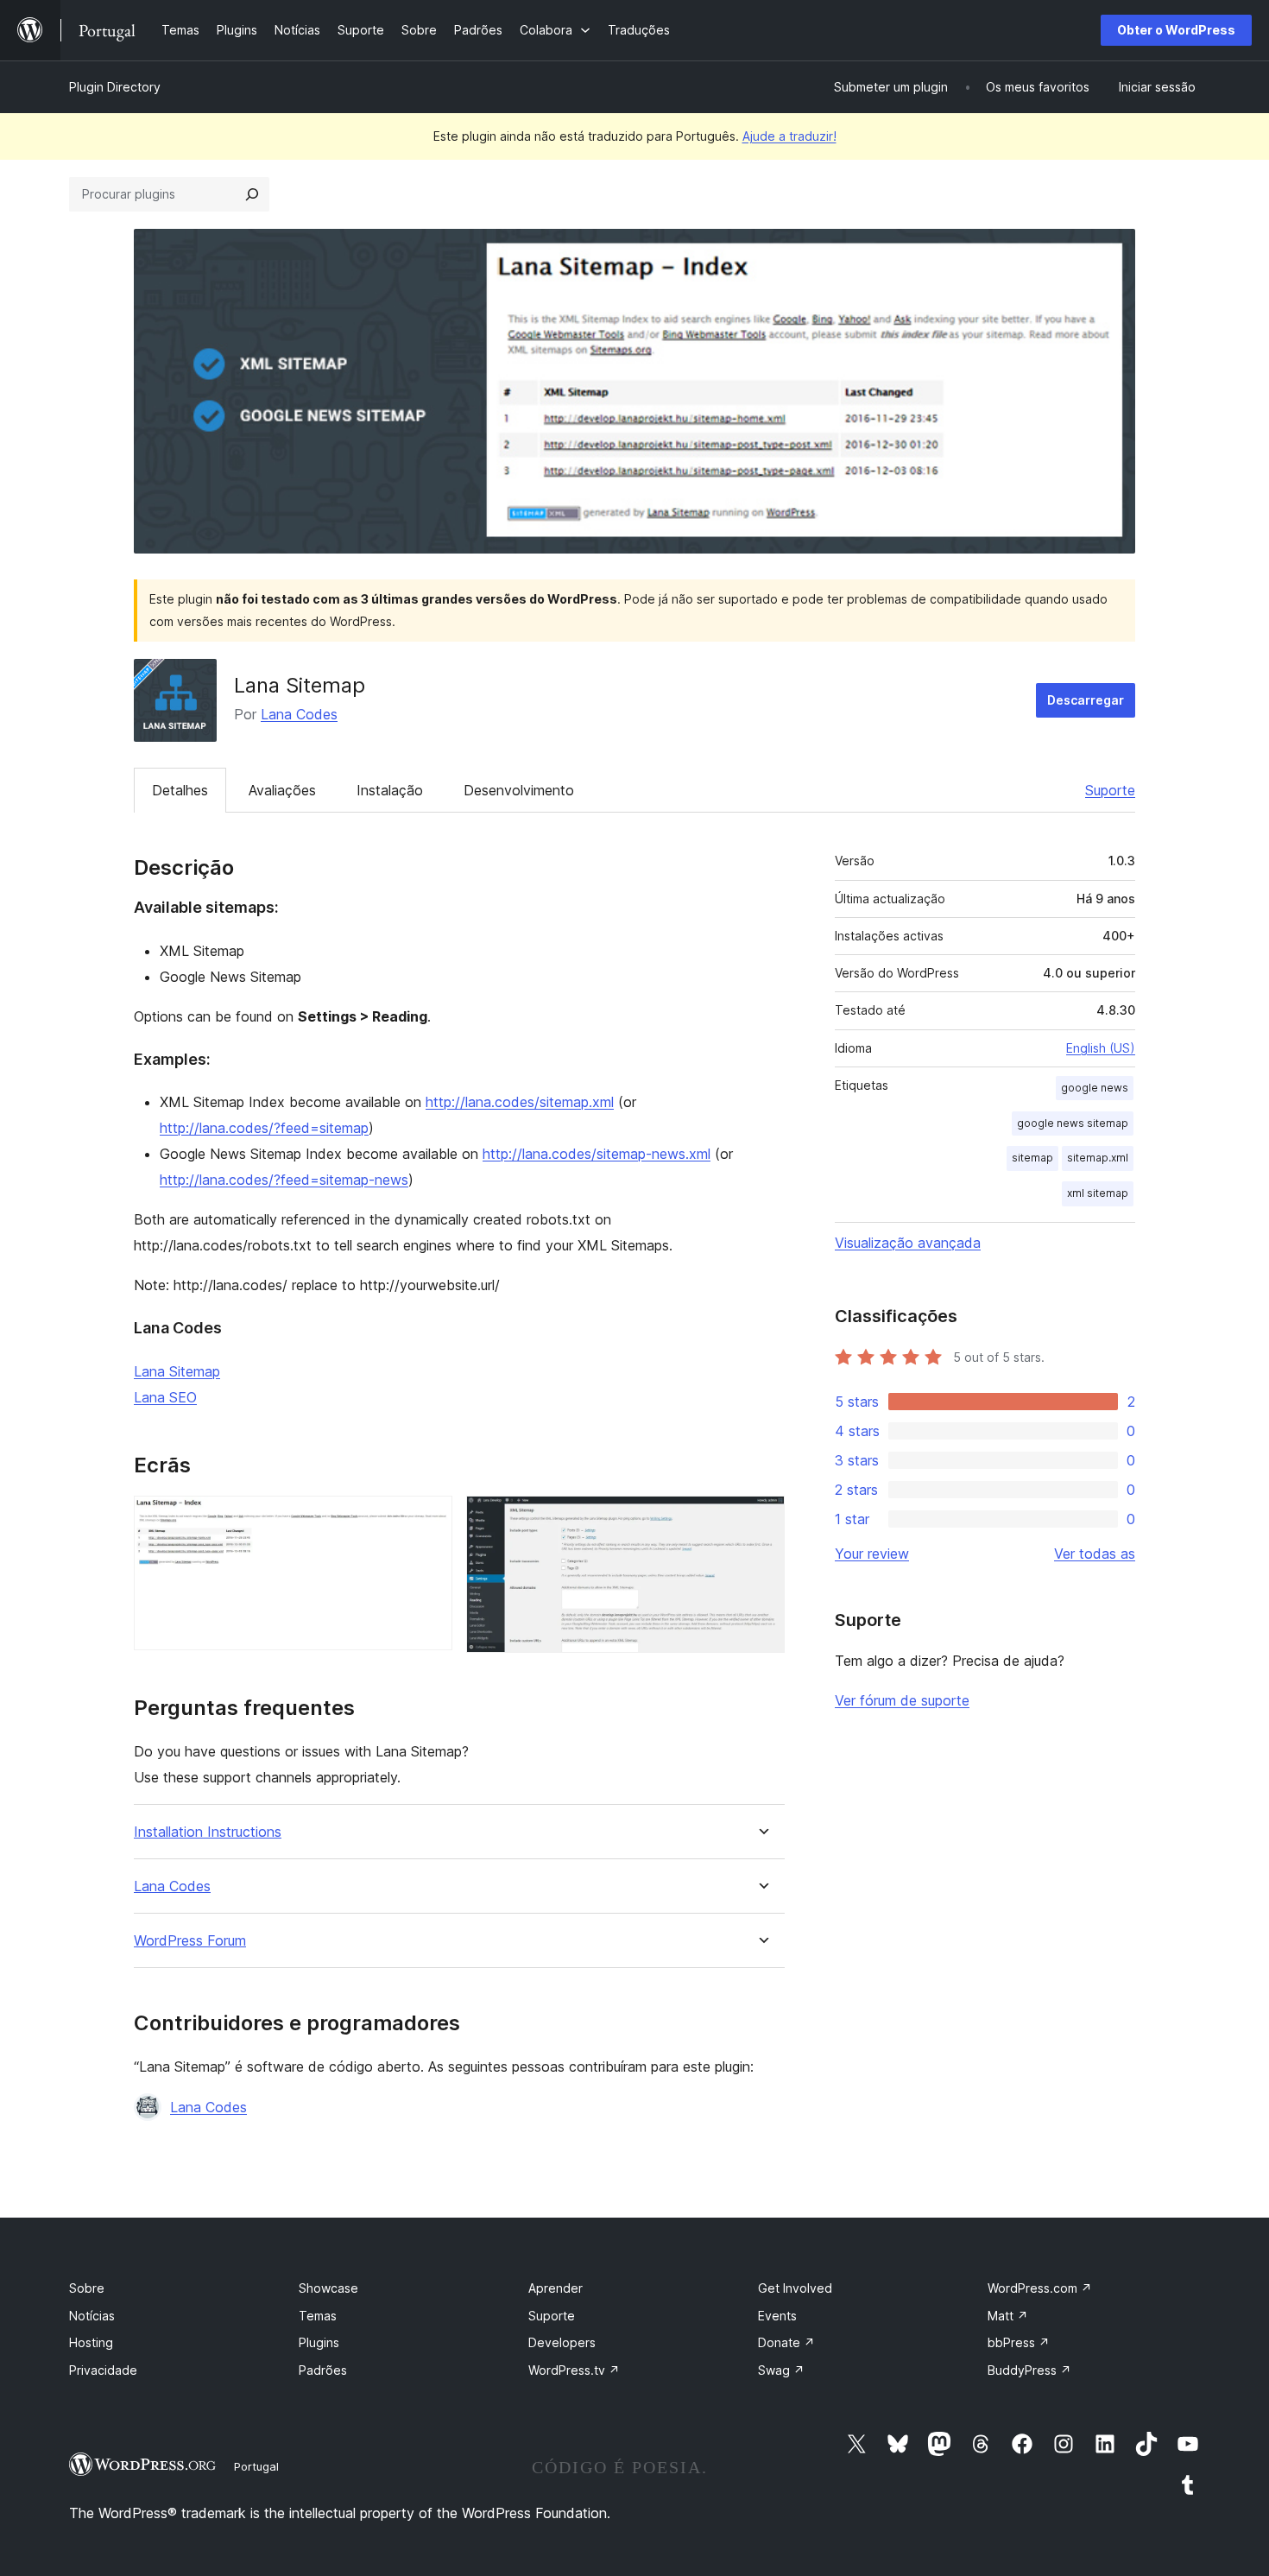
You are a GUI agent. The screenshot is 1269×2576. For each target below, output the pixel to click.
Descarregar (1086, 700)
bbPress (1019, 2342)
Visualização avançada (908, 1243)
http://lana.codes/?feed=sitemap (264, 1128)
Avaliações (282, 790)
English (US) (1101, 1048)
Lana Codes (299, 714)
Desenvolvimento (519, 790)
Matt (1008, 2316)
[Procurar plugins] (252, 194)
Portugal (256, 2466)
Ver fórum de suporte (902, 1700)
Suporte (1110, 790)
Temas (318, 2316)
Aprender (556, 2288)
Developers (562, 2342)
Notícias (92, 2316)
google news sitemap (1073, 1123)
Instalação (390, 790)
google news (1095, 1088)
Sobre (87, 2288)
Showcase (328, 2288)
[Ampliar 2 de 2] (761, 1519)
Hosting (91, 2342)
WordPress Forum (190, 1941)
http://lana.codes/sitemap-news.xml (597, 1154)
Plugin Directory (115, 87)
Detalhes (180, 790)
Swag (781, 2370)
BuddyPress (1029, 2370)
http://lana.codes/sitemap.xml (520, 1102)
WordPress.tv (574, 2370)
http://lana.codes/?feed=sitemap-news (284, 1180)
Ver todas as (1095, 1554)
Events (777, 2316)
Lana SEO (165, 1397)
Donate (786, 2342)
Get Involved (795, 2288)
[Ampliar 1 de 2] (429, 1519)
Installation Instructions (208, 1832)
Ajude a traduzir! (789, 136)
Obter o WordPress (1176, 30)
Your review (872, 1554)
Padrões (323, 2370)
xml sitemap (1098, 1193)
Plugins (319, 2342)
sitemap (1032, 1158)
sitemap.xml (1098, 1158)
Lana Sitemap (177, 1371)
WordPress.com (1040, 2288)
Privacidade (103, 2370)
